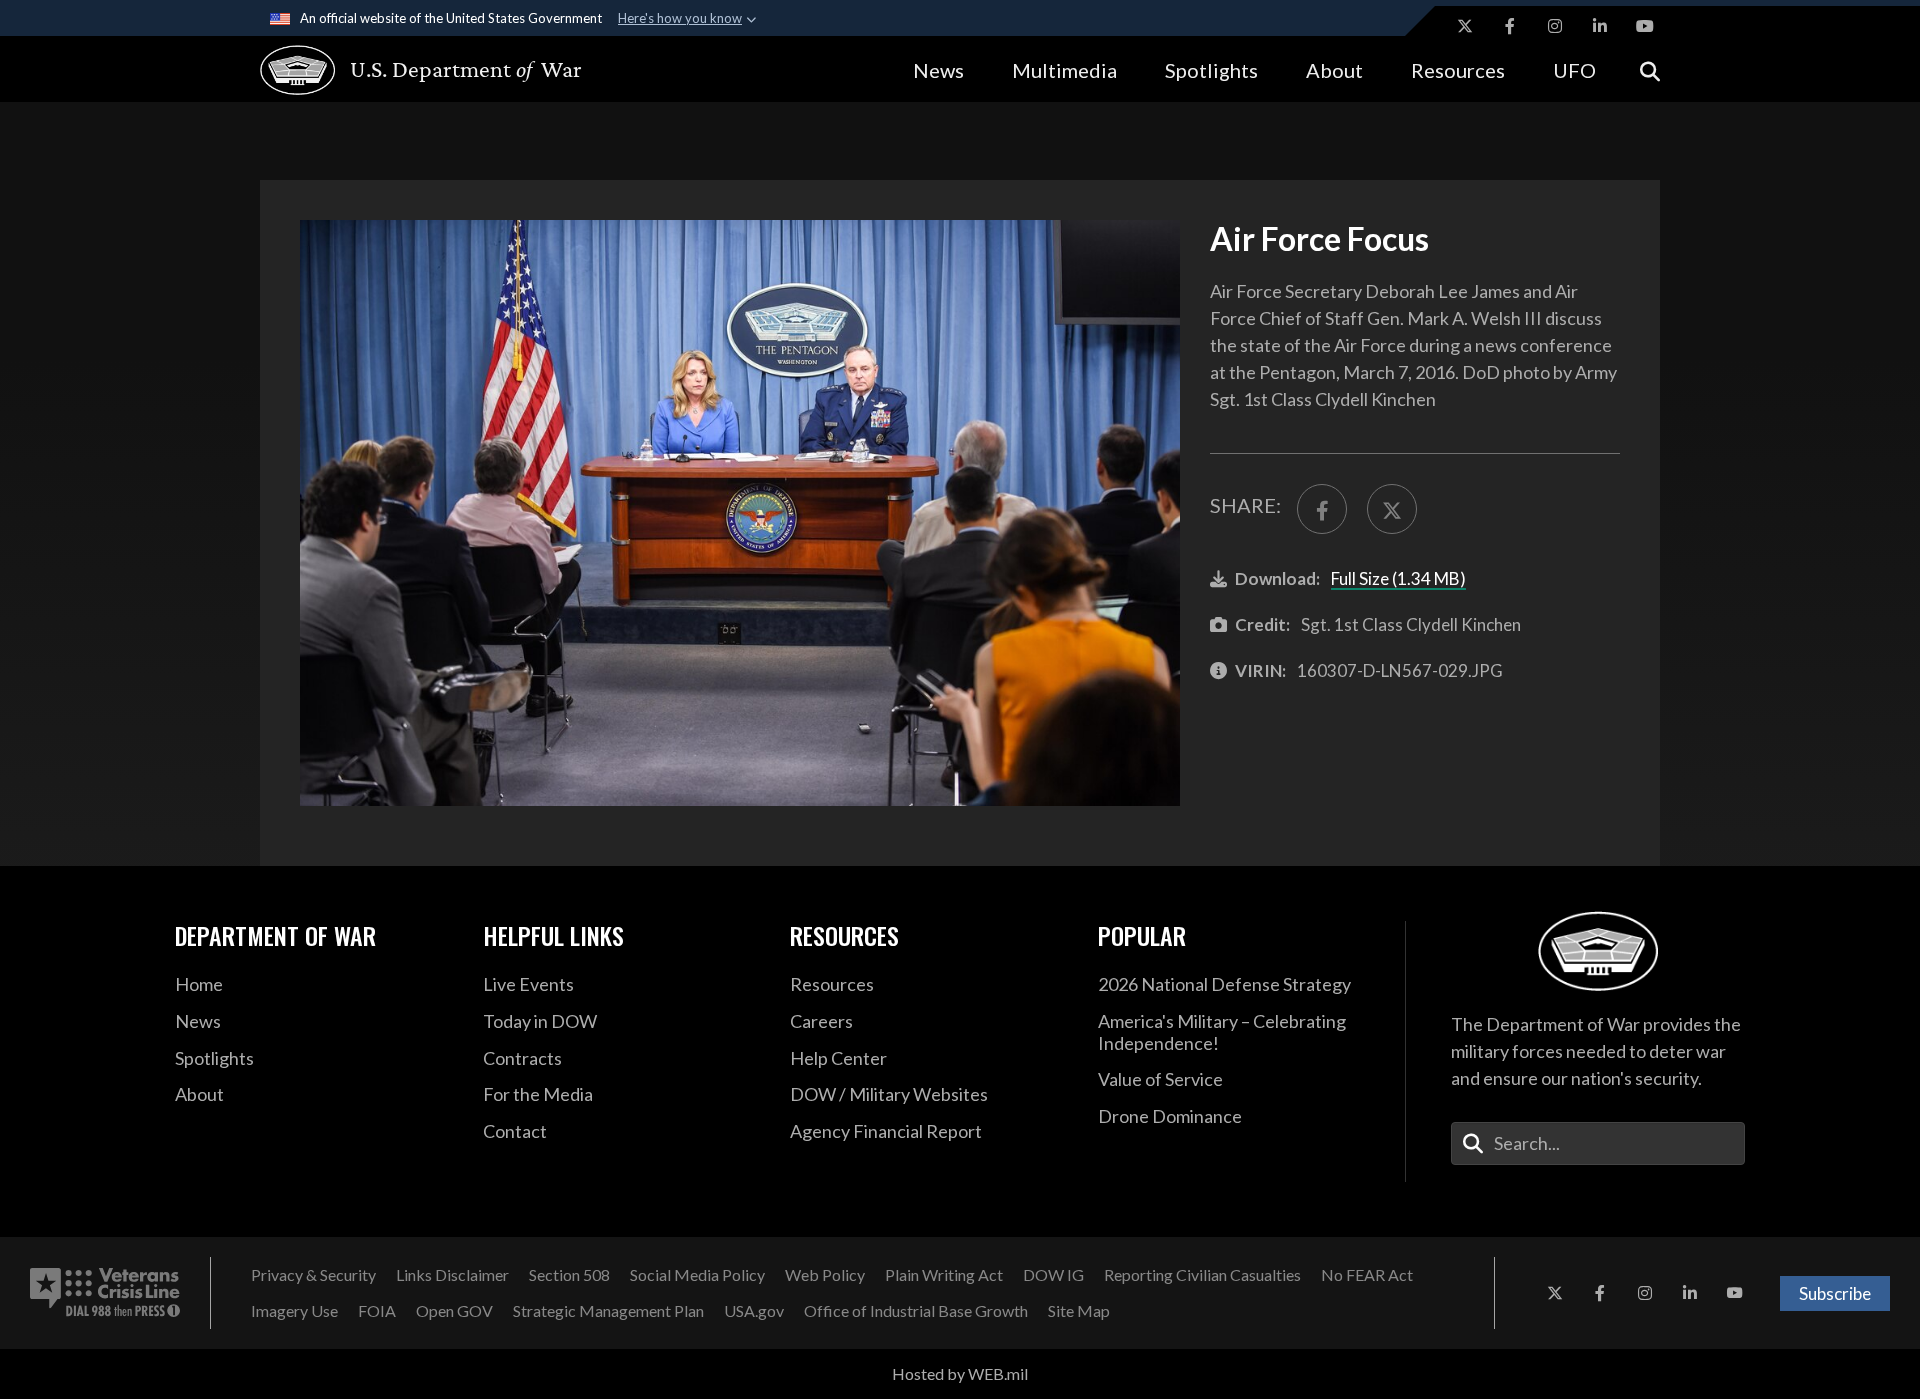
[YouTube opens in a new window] (1645, 26)
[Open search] (1650, 69)
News (938, 70)
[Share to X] (1392, 509)
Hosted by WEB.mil (960, 1373)
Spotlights (1211, 70)
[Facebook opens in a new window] (1510, 26)
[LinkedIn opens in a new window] (1600, 26)
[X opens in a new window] (1465, 26)
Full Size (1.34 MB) (1398, 578)
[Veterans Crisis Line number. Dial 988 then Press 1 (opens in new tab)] (105, 1293)
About (1334, 70)
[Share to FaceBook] (1322, 509)
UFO (1574, 70)
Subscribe (1835, 1293)
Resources (1458, 70)
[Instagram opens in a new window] (1555, 26)
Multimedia (1064, 70)
